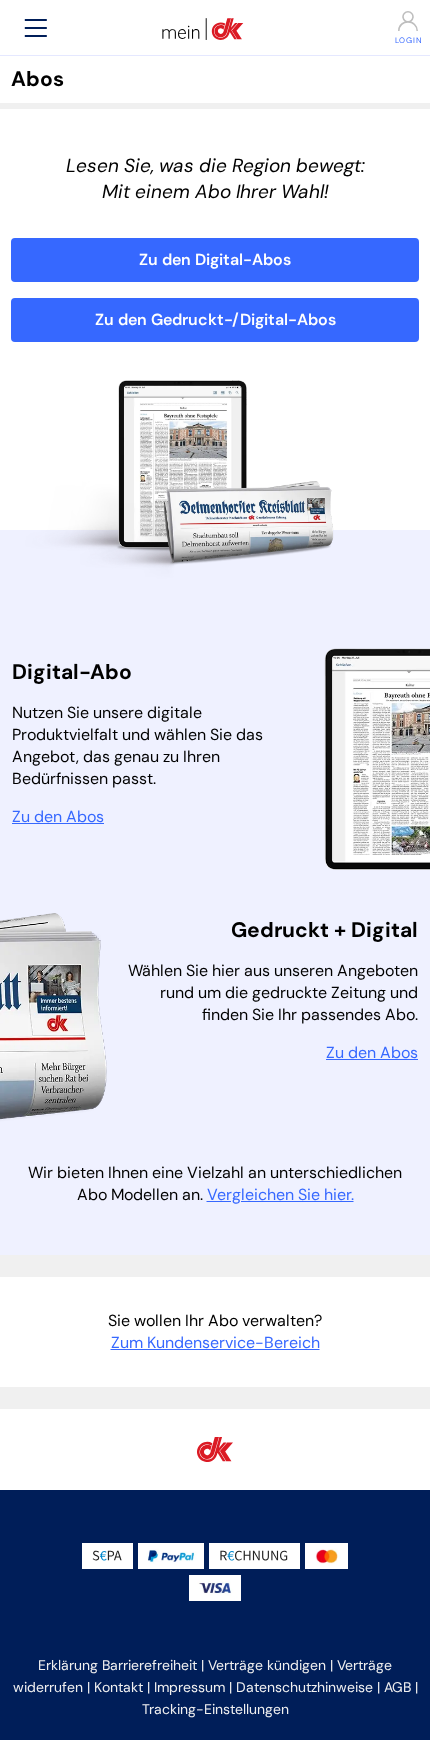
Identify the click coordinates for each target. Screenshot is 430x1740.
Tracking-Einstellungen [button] (215, 1709)
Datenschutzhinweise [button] (304, 1687)
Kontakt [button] (118, 1687)
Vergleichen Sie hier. (280, 1194)
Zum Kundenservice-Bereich (215, 1342)
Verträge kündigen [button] (267, 1665)
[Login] (394, 21)
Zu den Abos (58, 816)
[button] (36, 27)
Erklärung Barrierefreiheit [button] (117, 1665)
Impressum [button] (189, 1687)
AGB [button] (397, 1687)
